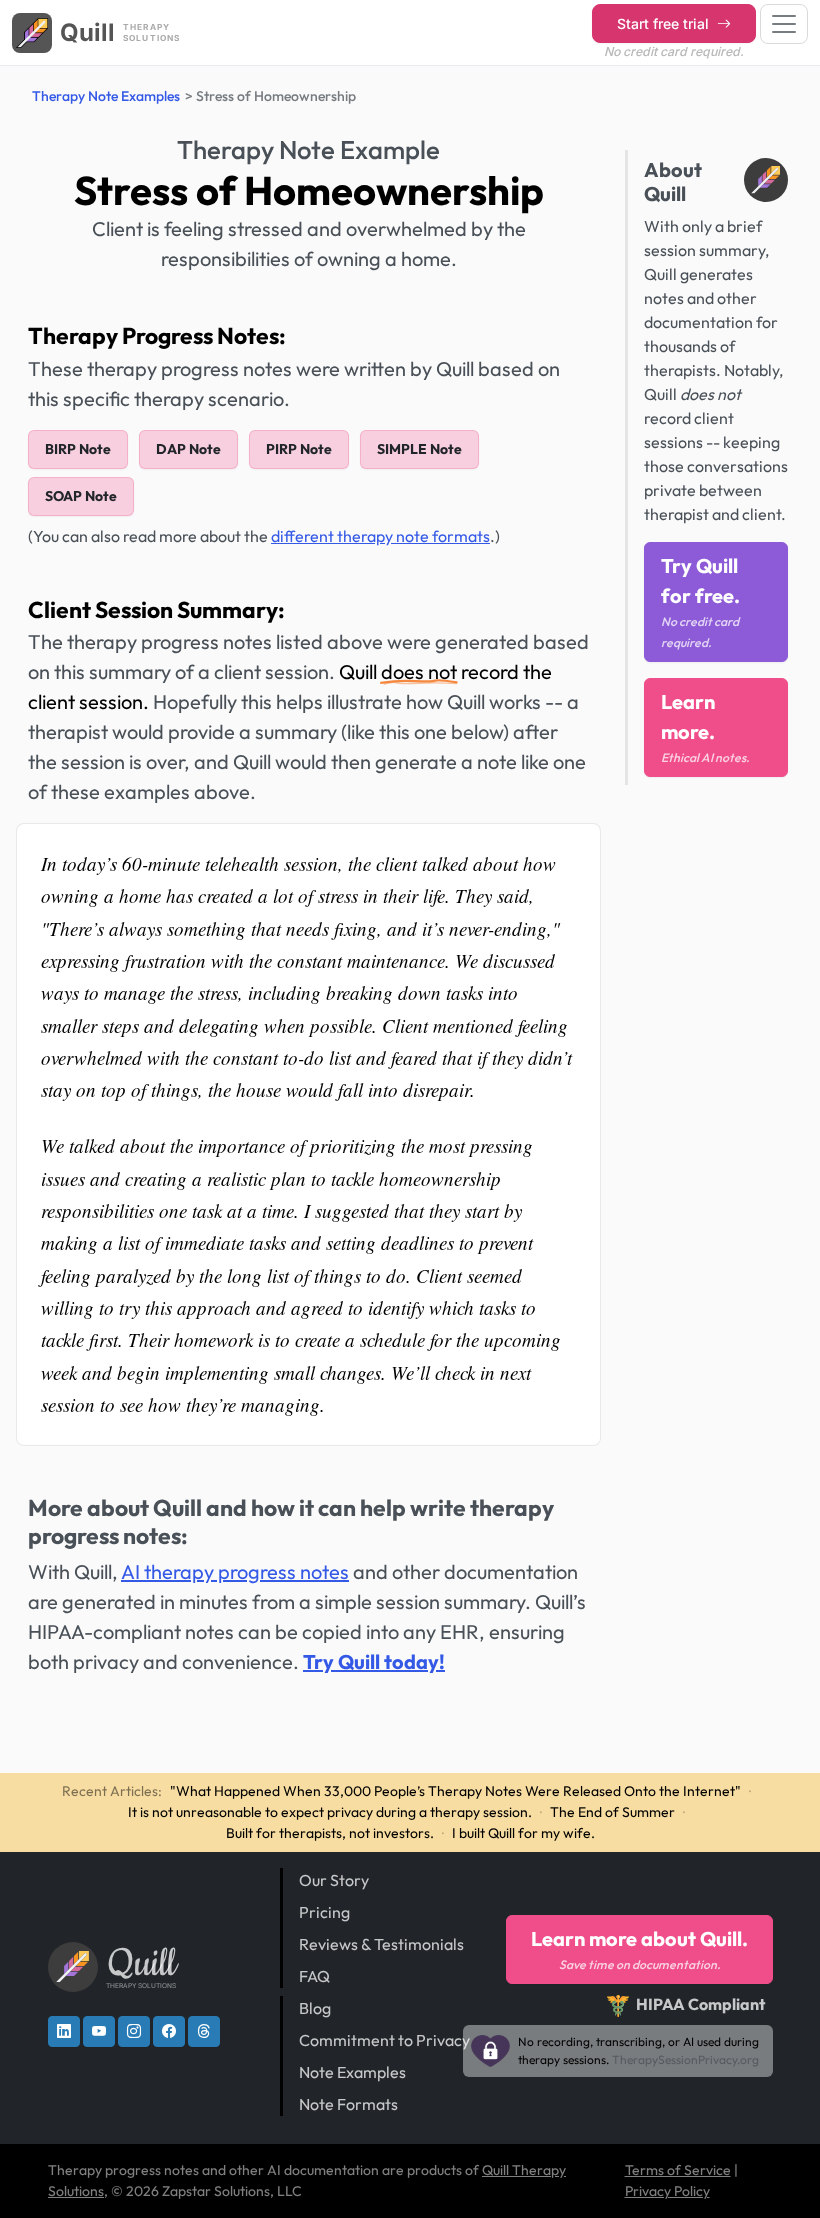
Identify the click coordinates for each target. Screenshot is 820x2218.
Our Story (334, 1880)
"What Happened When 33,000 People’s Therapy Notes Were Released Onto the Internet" (455, 1791)
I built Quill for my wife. (523, 1833)
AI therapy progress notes (235, 1571)
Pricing (324, 1912)
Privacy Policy (667, 2191)
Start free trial (665, 23)
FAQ (314, 1976)
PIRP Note (299, 449)
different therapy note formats (380, 536)
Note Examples (352, 2072)
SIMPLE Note (419, 449)
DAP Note (188, 449)
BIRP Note (78, 449)
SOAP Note (81, 496)
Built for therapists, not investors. (330, 1833)
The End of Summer (612, 1812)
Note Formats (348, 2104)
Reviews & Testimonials (381, 1944)
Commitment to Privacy (384, 2040)
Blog (315, 2008)
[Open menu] (784, 24)
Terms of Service (678, 2170)
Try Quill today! (374, 1661)
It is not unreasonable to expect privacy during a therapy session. (330, 1812)
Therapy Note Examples (106, 96)
